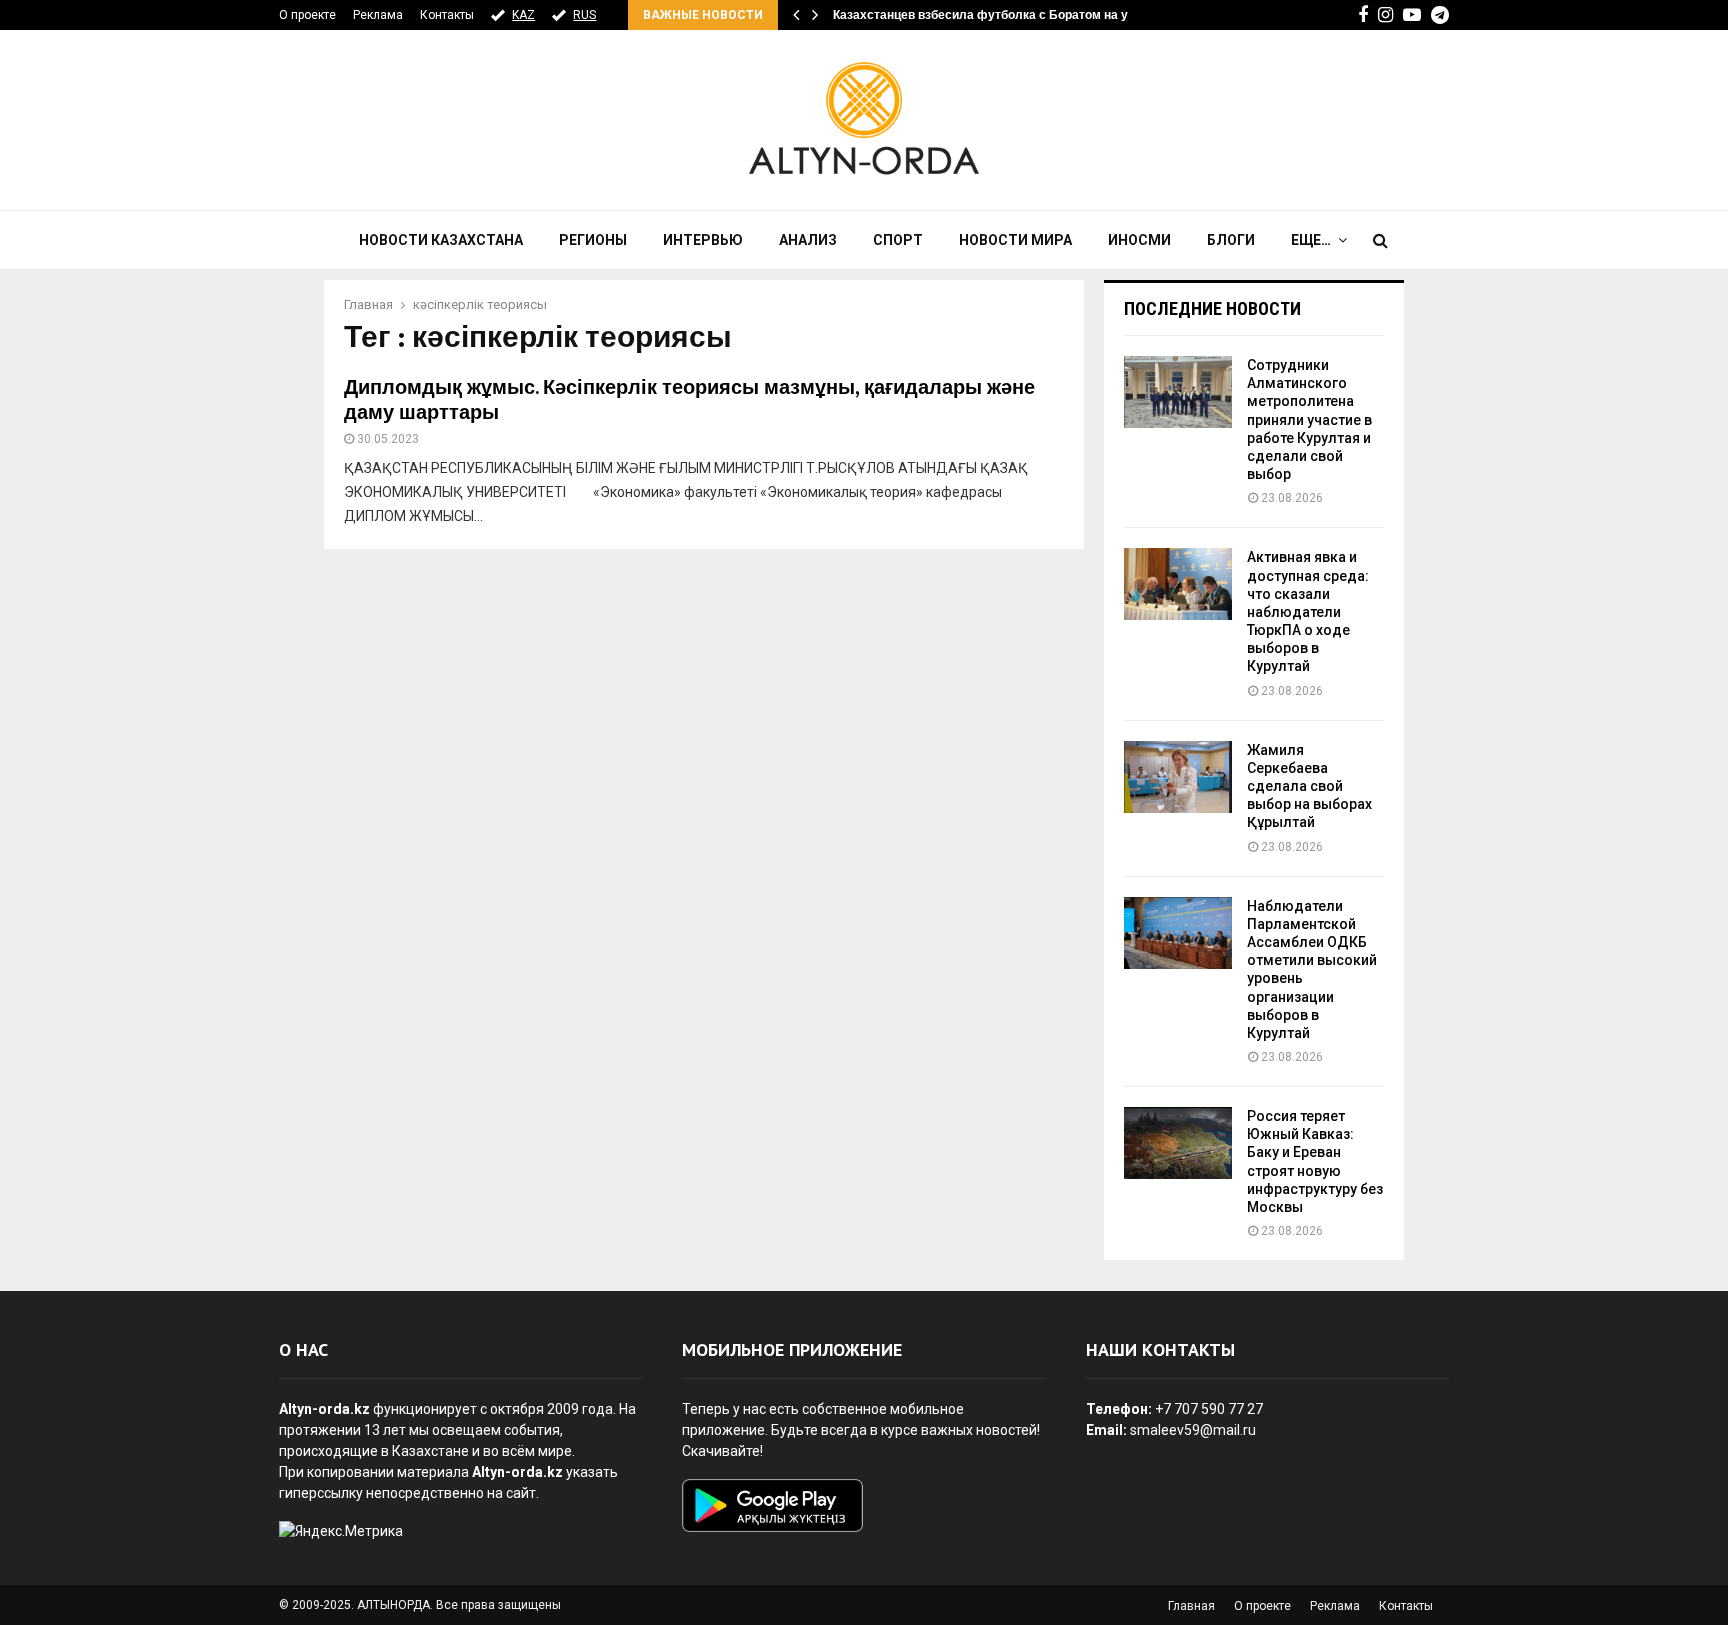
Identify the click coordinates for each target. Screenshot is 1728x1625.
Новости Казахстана (441, 240)
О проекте (307, 15)
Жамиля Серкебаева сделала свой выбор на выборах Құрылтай (1309, 786)
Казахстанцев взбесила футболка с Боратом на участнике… (1012, 15)
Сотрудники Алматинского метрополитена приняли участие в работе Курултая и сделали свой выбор (1309, 419)
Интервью (703, 240)
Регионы (593, 240)
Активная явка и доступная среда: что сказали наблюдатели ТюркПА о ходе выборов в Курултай (1308, 611)
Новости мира (1015, 240)
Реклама (378, 15)
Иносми (1139, 240)
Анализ (808, 240)
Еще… (1311, 240)
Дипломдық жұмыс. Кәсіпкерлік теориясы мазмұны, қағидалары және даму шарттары (689, 400)
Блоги (1231, 240)
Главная (1191, 1606)
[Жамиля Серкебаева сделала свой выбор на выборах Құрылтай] (1178, 777)
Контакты (447, 15)
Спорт (898, 240)
